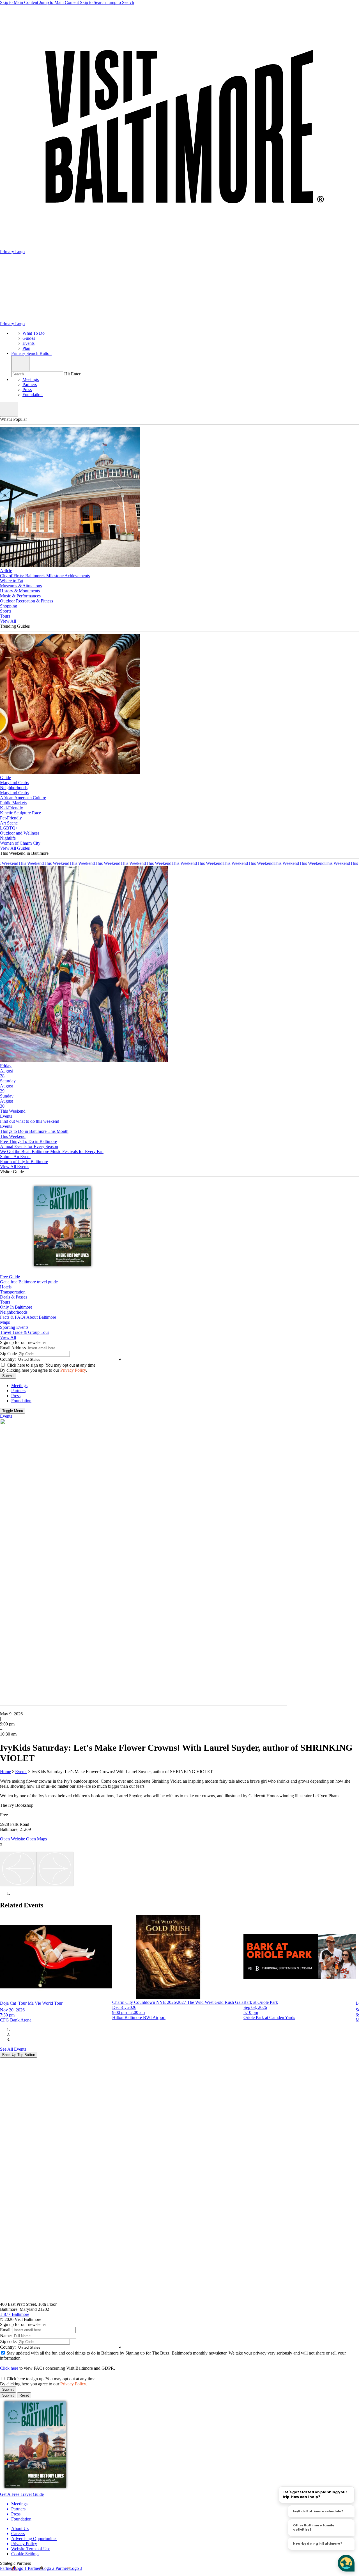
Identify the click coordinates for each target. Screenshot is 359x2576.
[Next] (55, 1869)
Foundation (33, 395)
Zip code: (8, 2341)
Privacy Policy (73, 1370)
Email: (6, 2330)
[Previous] (18, 1869)
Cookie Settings (25, 2554)
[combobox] (37, 374)
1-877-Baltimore (15, 2314)
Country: (8, 1359)
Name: (6, 2336)
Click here (9, 2368)
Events (21, 1772)
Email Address (13, 1348)
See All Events (13, 2049)
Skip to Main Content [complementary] (39, 2)
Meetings (31, 379)
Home (5, 1772)
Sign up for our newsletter (23, 1342)
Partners (30, 384)
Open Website (13, 1839)
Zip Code (8, 1354)
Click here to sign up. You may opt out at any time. (52, 1365)
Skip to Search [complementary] (107, 2)
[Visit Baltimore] (179, 2299)
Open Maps (36, 1839)
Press (27, 390)
